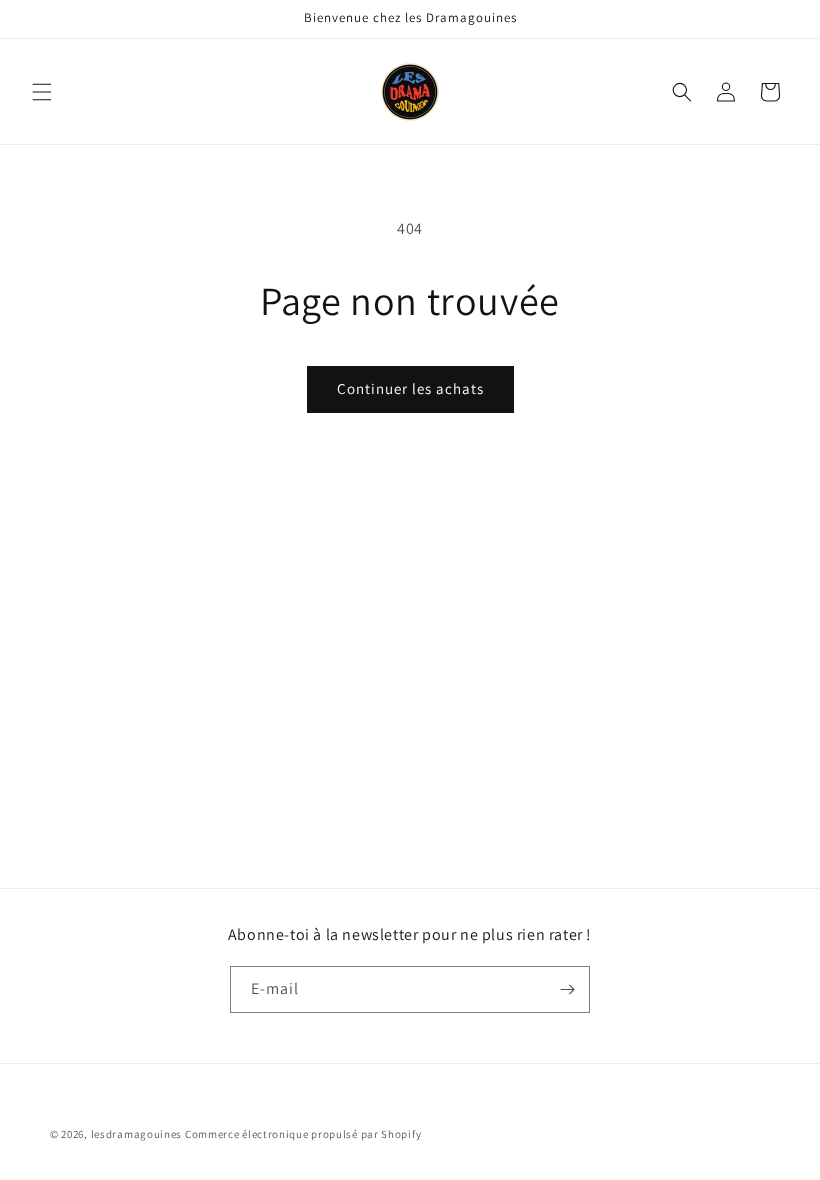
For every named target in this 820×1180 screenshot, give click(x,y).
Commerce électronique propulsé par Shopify (303, 1134)
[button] (42, 92)
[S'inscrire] (567, 989)
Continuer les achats (410, 388)
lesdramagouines (137, 1134)
